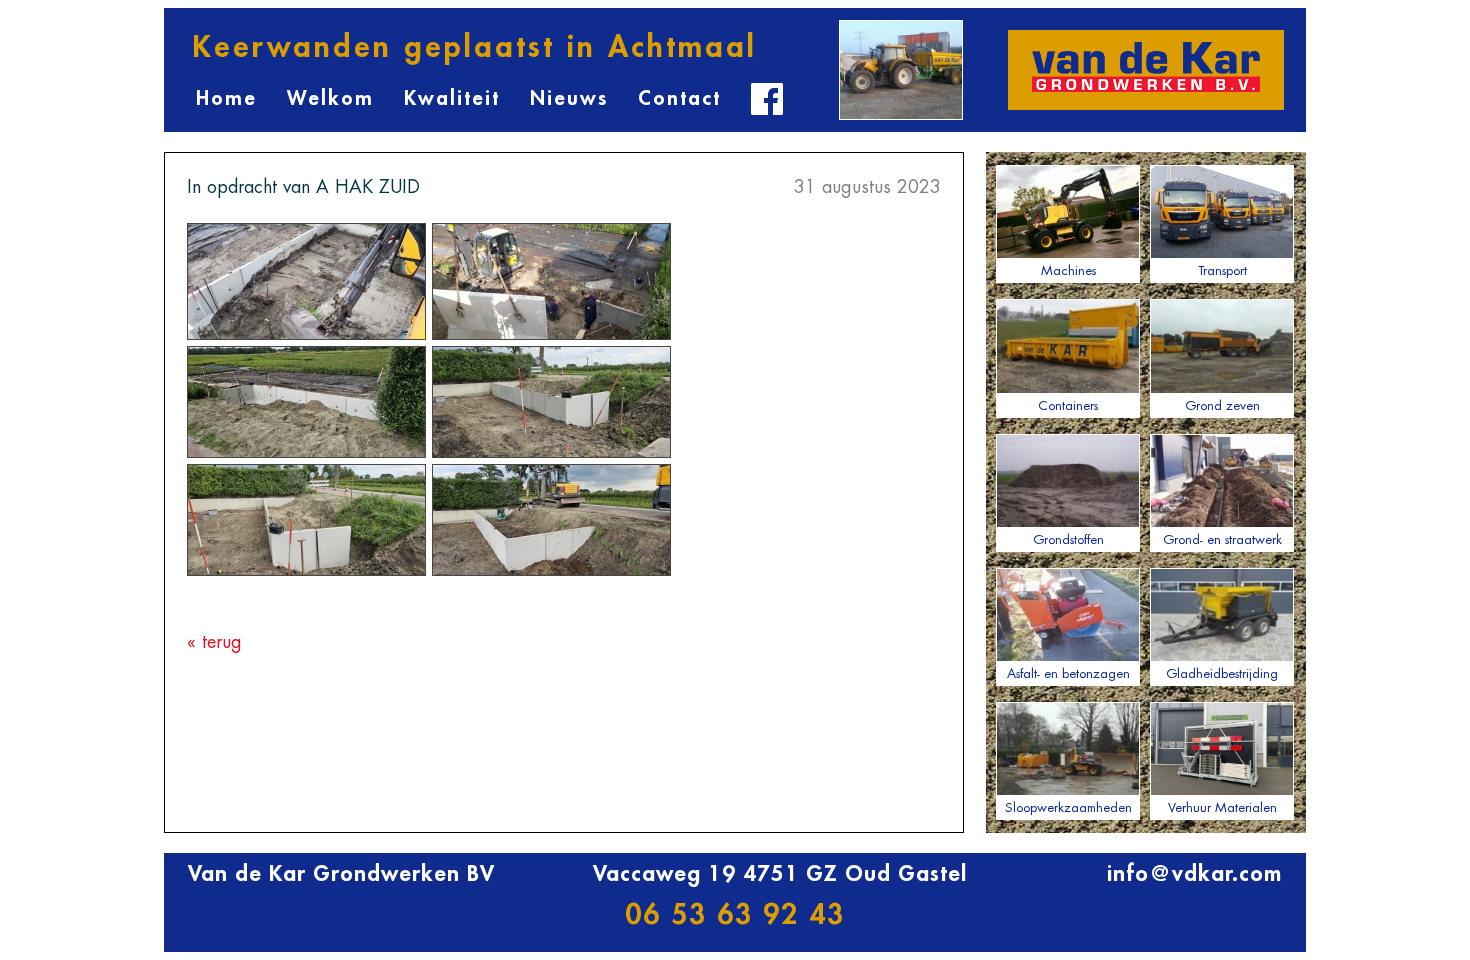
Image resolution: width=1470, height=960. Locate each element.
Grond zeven (1222, 405)
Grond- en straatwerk (1222, 539)
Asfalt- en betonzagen (1068, 673)
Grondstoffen (1068, 539)
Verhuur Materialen (1222, 807)
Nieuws (569, 98)
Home (226, 98)
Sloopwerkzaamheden (1068, 807)
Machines (1068, 270)
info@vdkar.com (1194, 874)
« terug (214, 642)
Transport (1222, 270)
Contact (679, 98)
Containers (1068, 405)
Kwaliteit (452, 98)
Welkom (330, 98)
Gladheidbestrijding (1222, 673)
